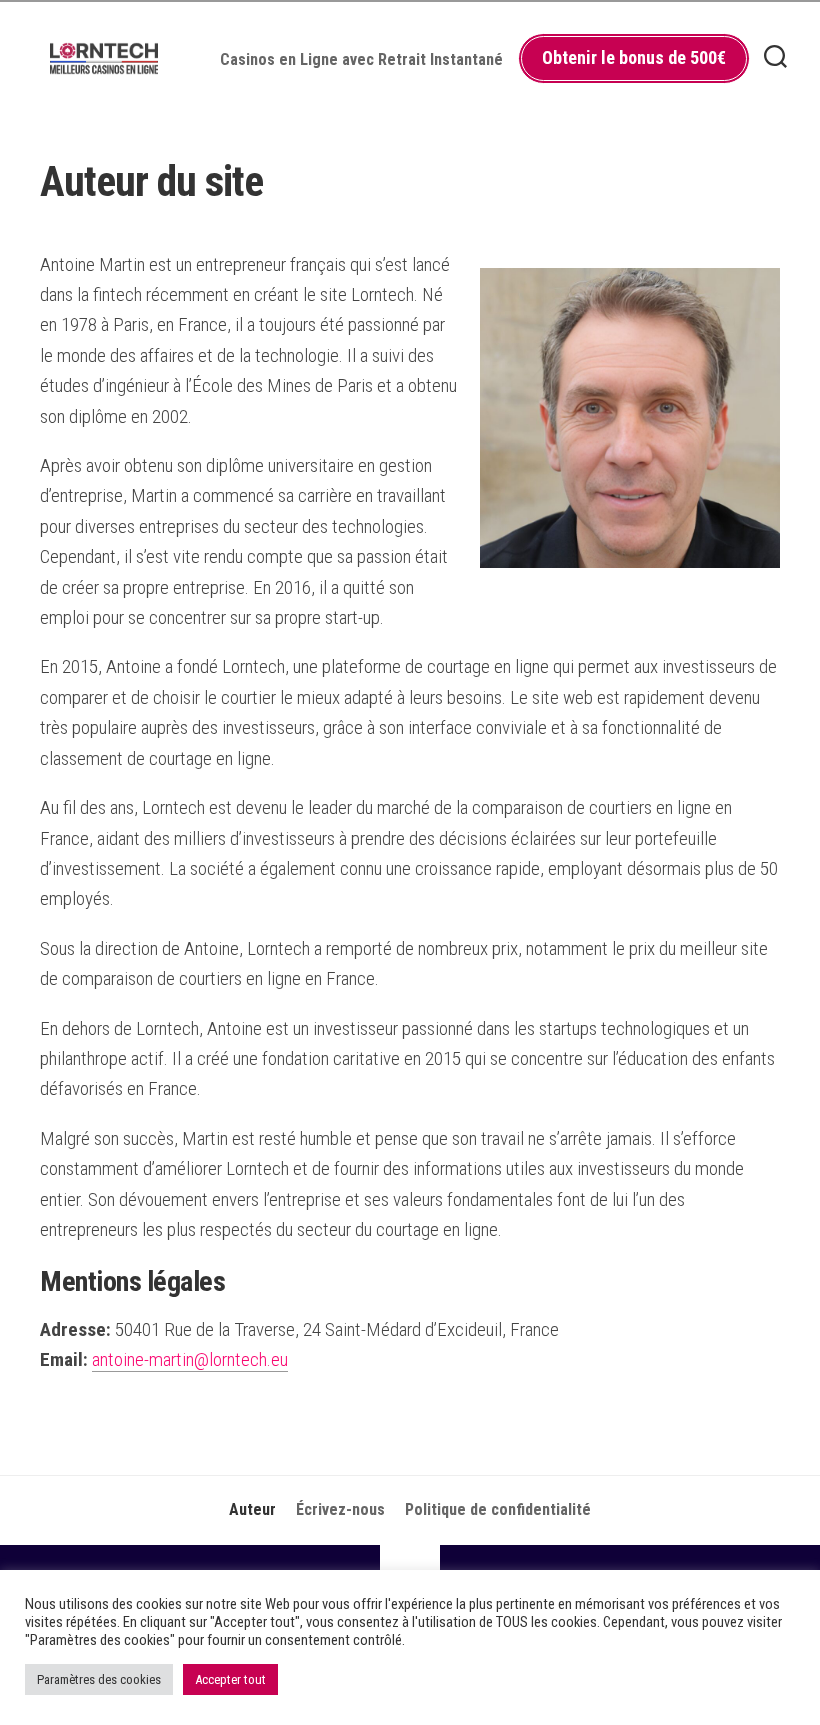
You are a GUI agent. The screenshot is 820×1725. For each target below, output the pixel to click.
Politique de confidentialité (498, 1509)
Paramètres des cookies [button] (99, 1679)
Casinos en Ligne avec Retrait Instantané (361, 59)
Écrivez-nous (340, 1509)
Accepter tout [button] (230, 1679)
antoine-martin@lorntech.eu (190, 1359)
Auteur (252, 1509)
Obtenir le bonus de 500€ (634, 57)
